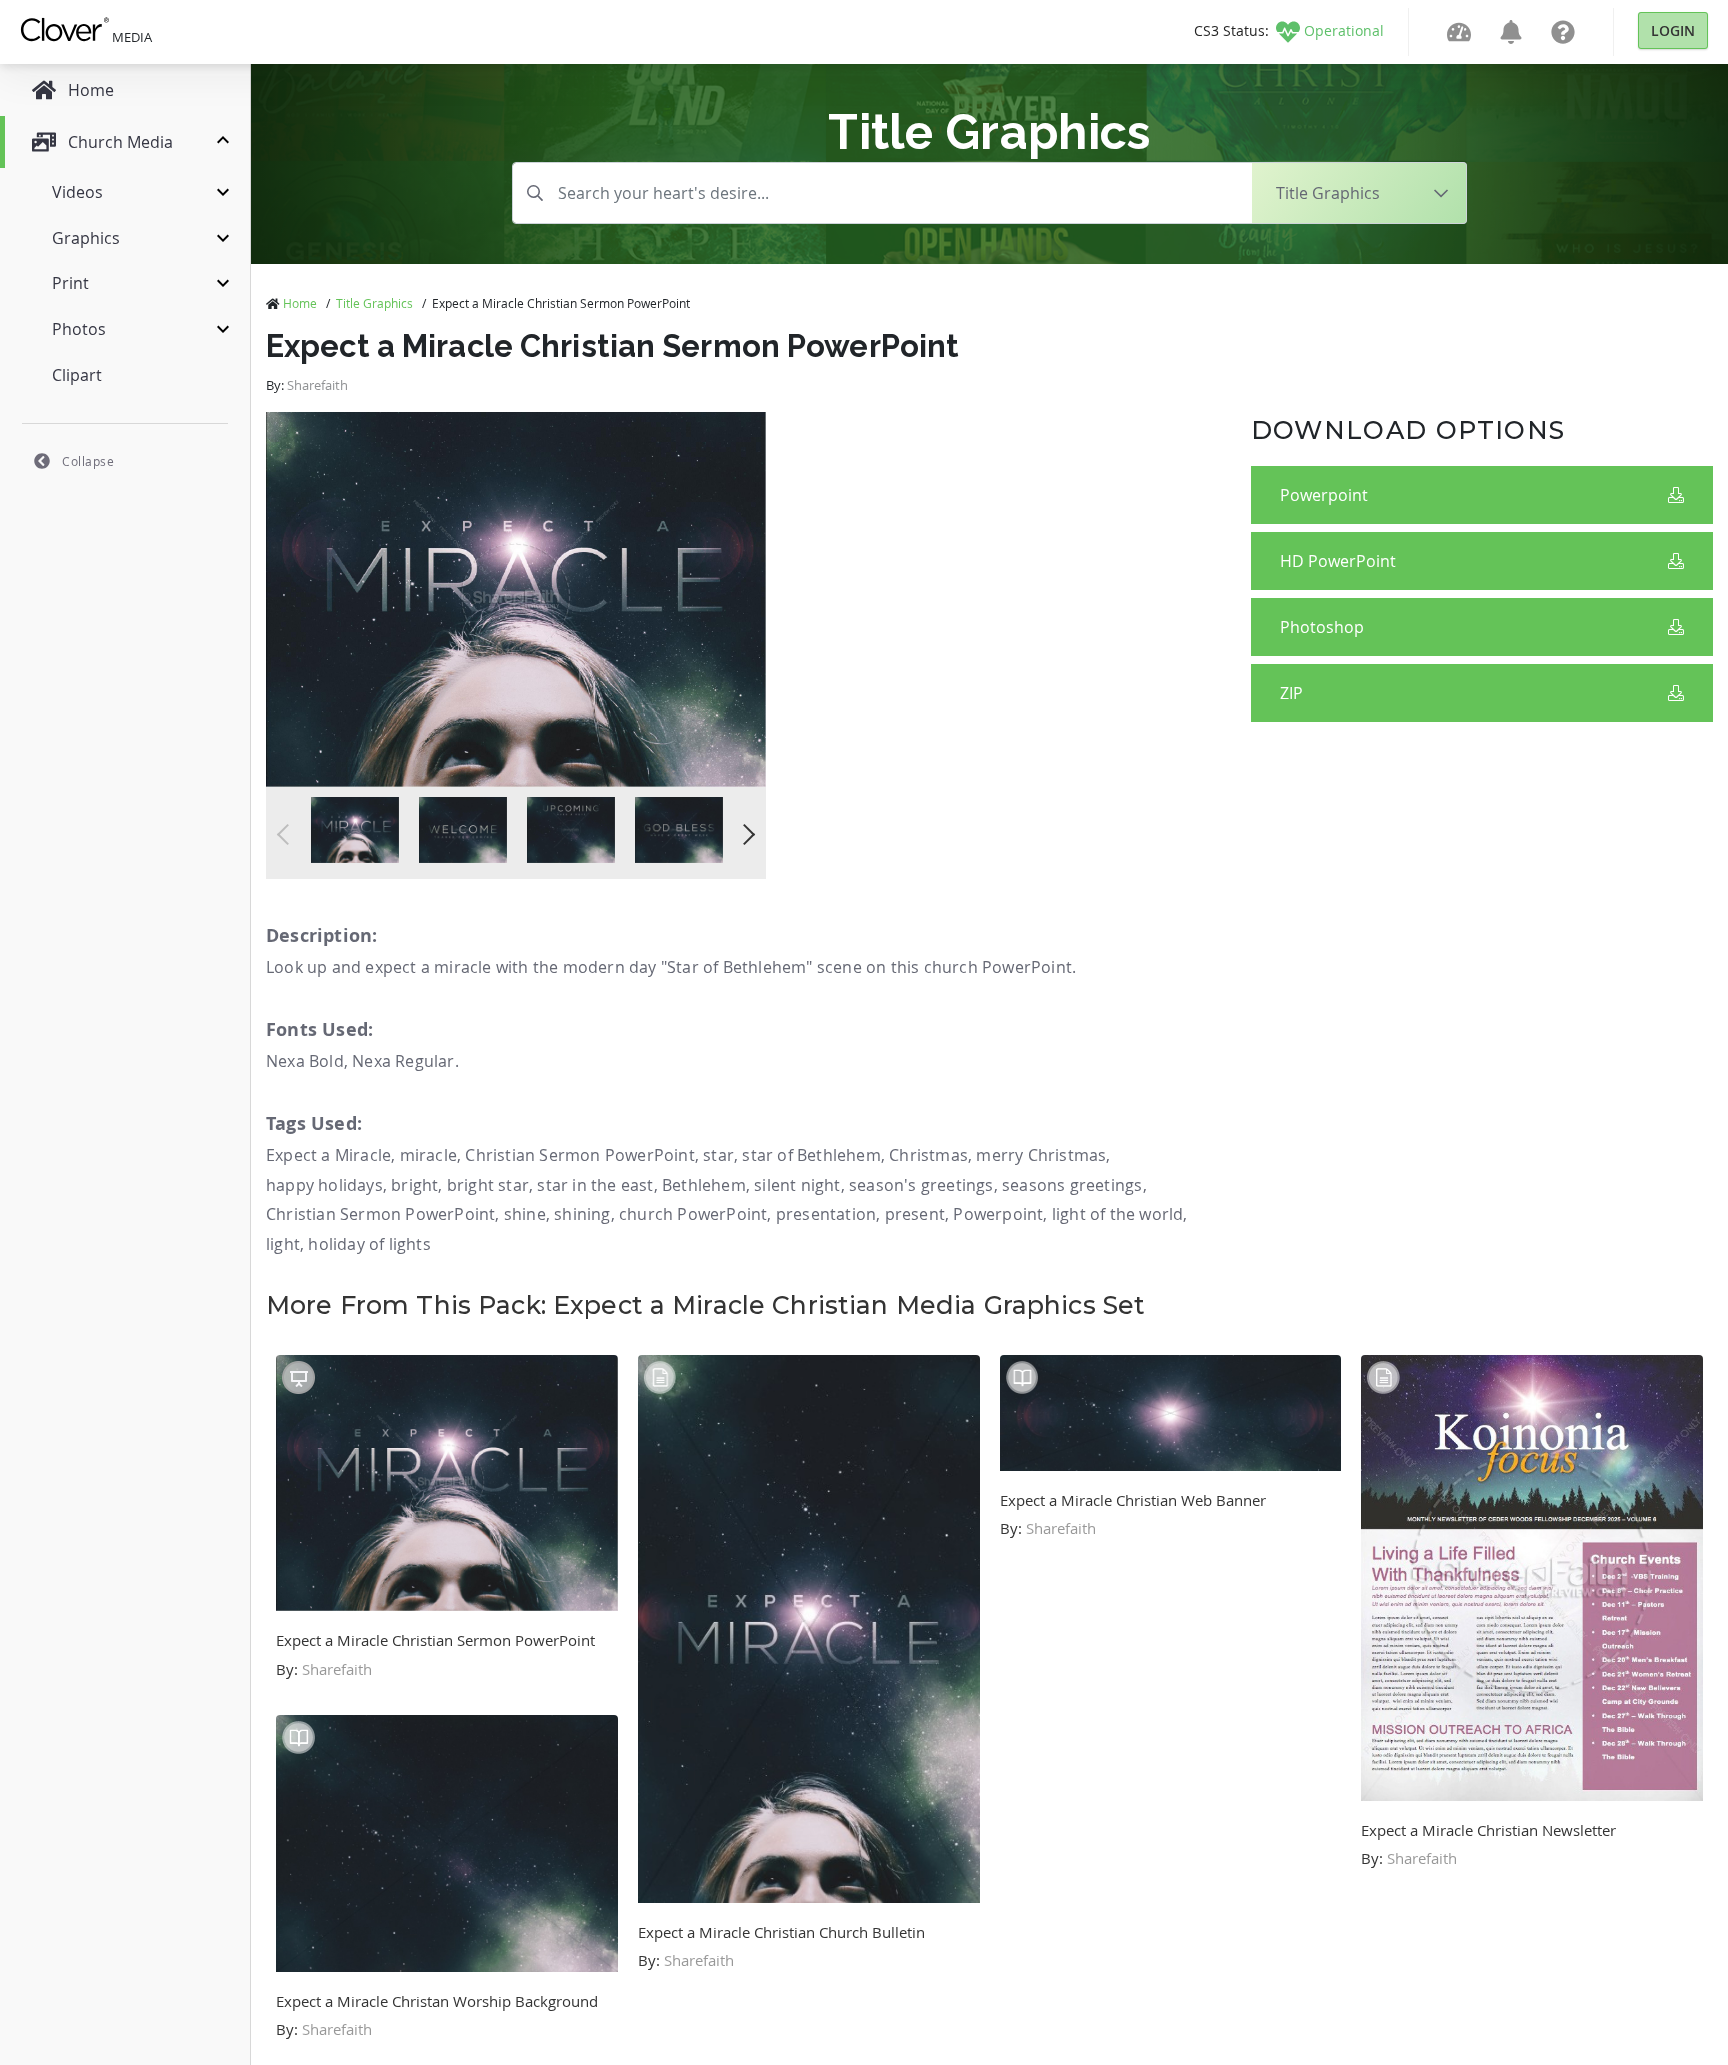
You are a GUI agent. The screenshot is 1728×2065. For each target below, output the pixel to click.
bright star (488, 1185)
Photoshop (1322, 627)
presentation (826, 1214)
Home (300, 303)
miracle (428, 1155)
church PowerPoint (693, 1214)
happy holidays (324, 1185)
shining (582, 1214)
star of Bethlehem (811, 1155)
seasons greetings (1072, 1185)
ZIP (1291, 693)
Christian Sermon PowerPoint (579, 1155)
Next (744, 834)
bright (414, 1185)
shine (525, 1214)
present (915, 1214)
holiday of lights (369, 1244)
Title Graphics (374, 303)
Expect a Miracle (328, 1155)
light (283, 1244)
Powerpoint (1324, 495)
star (718, 1155)
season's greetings (921, 1185)
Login (1673, 30)
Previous (287, 834)
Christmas (928, 1155)
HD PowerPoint (1338, 561)
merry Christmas (1041, 1155)
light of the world (1118, 1214)
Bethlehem (704, 1185)
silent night (797, 1185)
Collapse (88, 461)
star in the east (595, 1185)
